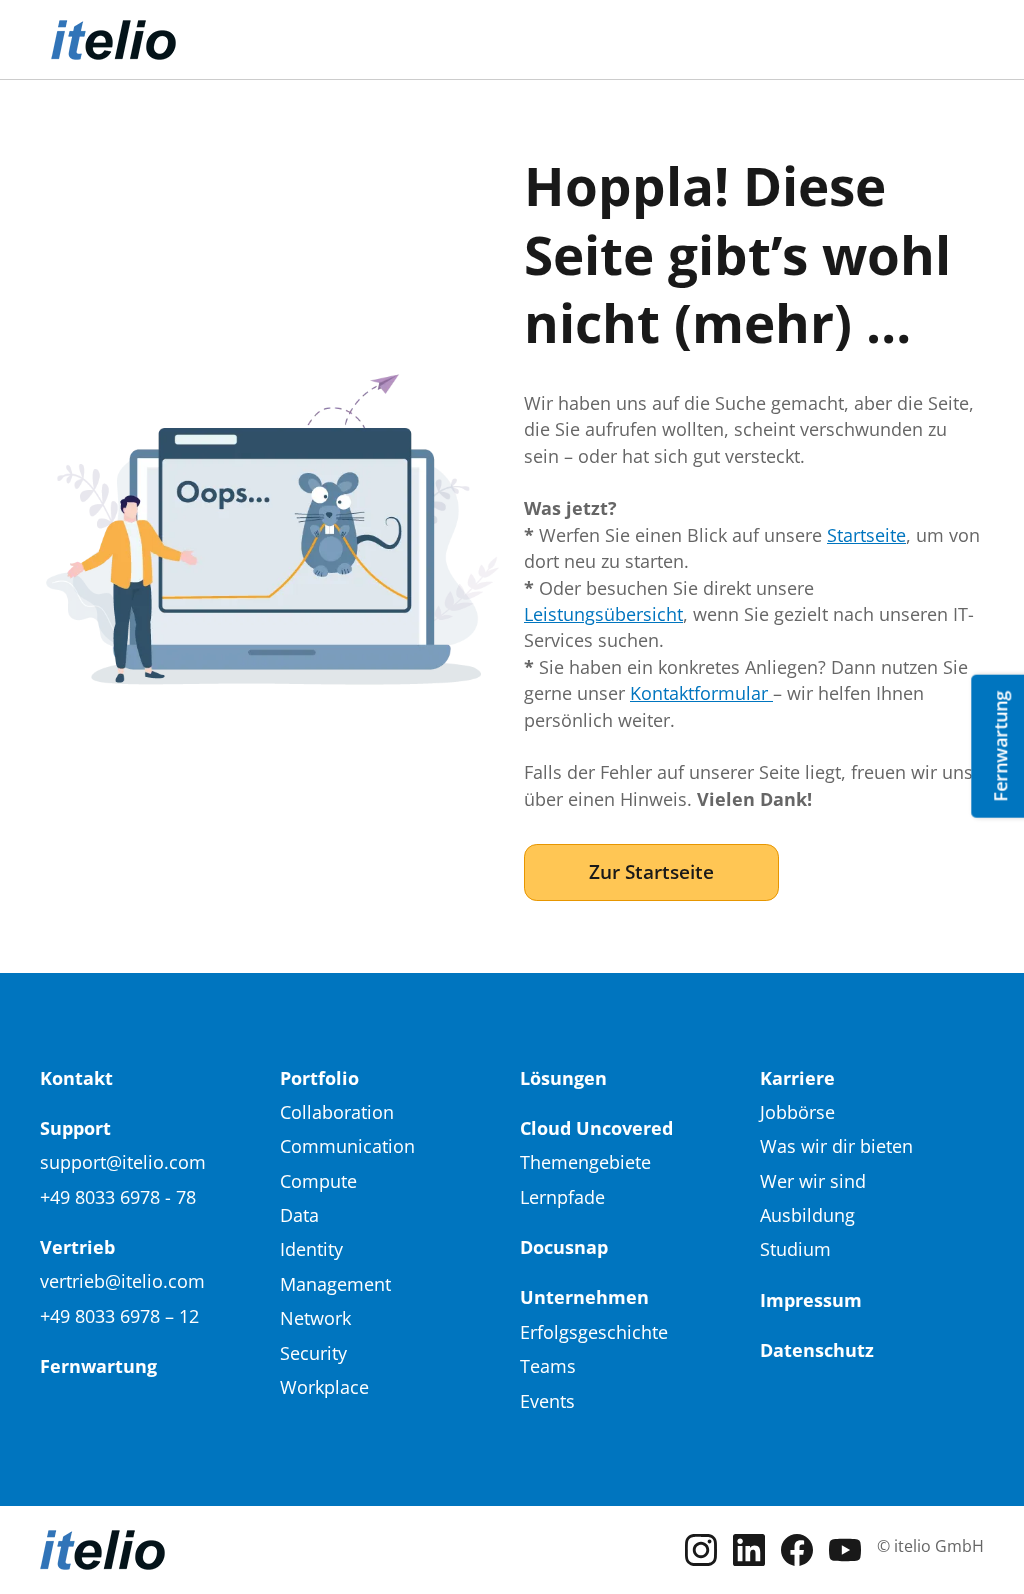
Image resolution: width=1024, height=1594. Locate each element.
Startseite (866, 535)
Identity (311, 1249)
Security (313, 1353)
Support (75, 1128)
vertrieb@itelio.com (122, 1281)
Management (335, 1284)
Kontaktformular (701, 693)
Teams (548, 1366)
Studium (795, 1249)
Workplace (324, 1387)
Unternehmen (584, 1297)
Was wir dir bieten (836, 1146)
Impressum (811, 1300)
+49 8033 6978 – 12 (119, 1316)
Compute (318, 1181)
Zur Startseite (651, 871)
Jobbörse (797, 1112)
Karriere (797, 1078)
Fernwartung (98, 1366)
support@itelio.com (123, 1162)
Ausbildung (807, 1215)
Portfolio (319, 1078)
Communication (347, 1146)
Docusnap (564, 1247)
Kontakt (76, 1078)
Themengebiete (585, 1162)
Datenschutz (817, 1350)
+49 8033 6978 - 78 (118, 1197)
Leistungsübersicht (603, 614)
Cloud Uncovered (596, 1128)
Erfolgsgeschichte (594, 1332)
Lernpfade (562, 1197)
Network (315, 1318)
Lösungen (563, 1078)
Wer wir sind (813, 1181)
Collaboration (337, 1112)
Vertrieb (77, 1247)
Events (547, 1401)
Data (299, 1215)
